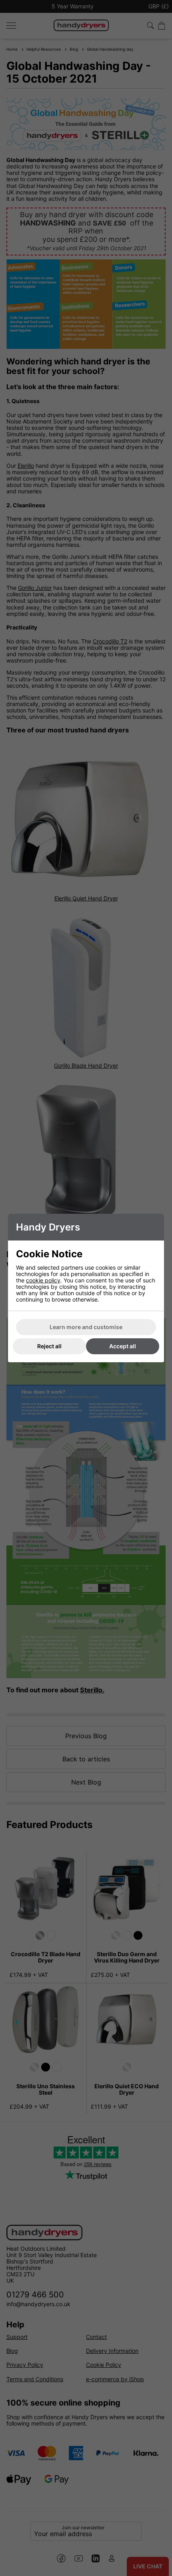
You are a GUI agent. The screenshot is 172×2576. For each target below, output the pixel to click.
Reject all (49, 1346)
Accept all (123, 1346)
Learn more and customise (86, 1327)
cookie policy (43, 1280)
